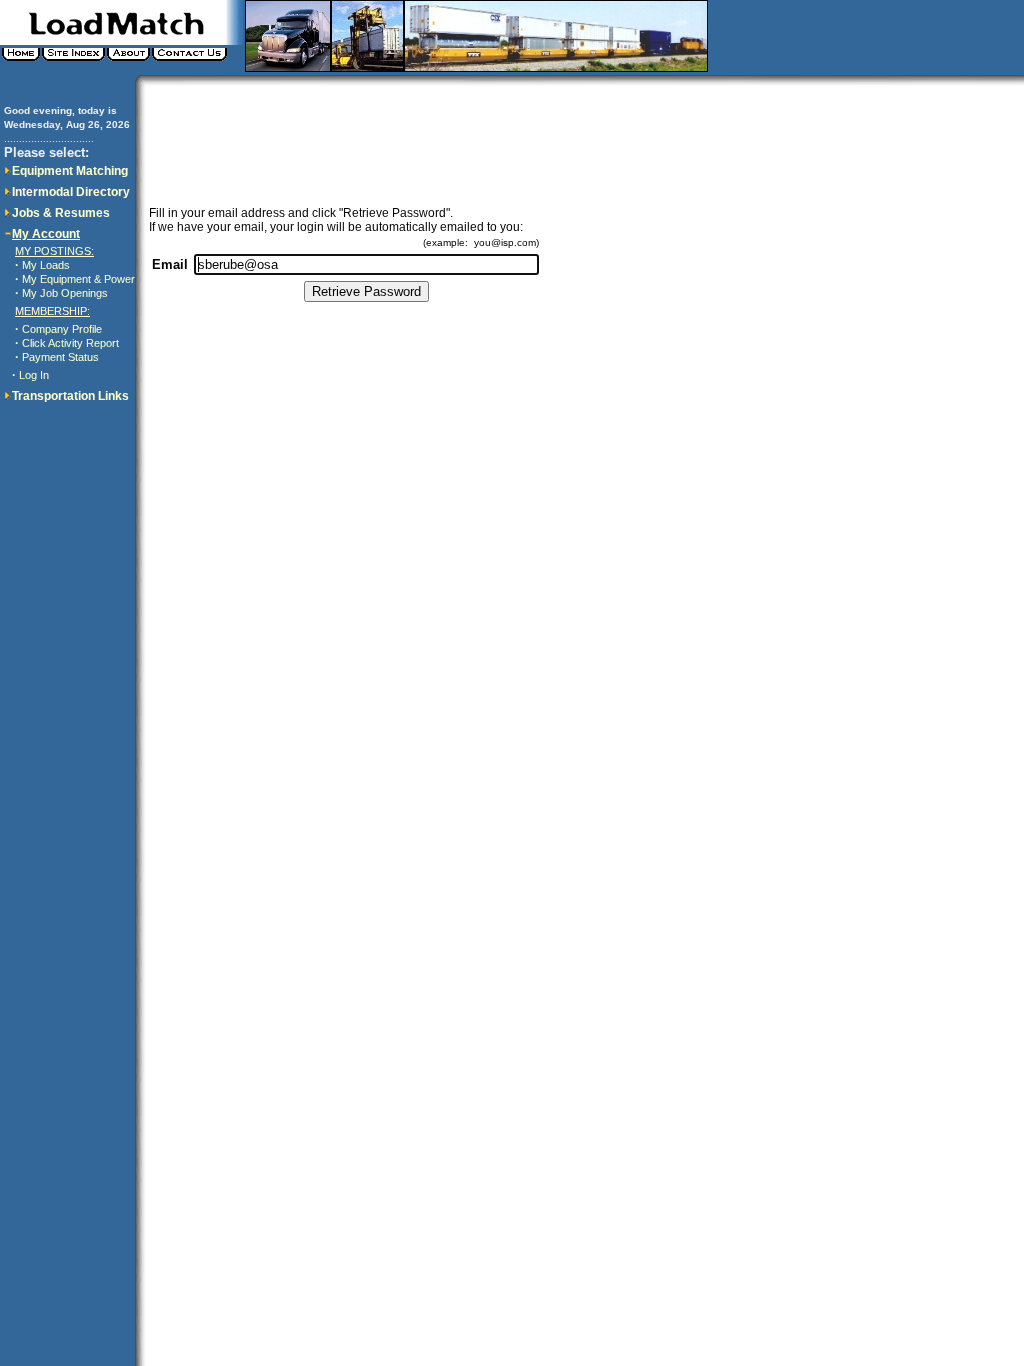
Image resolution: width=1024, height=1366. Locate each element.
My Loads (46, 265)
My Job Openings (65, 293)
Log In (34, 375)
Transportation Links (70, 396)
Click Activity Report (70, 343)
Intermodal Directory (71, 192)
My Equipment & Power (78, 279)
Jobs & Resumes (61, 213)
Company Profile (62, 329)
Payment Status (60, 357)
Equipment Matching (70, 171)
